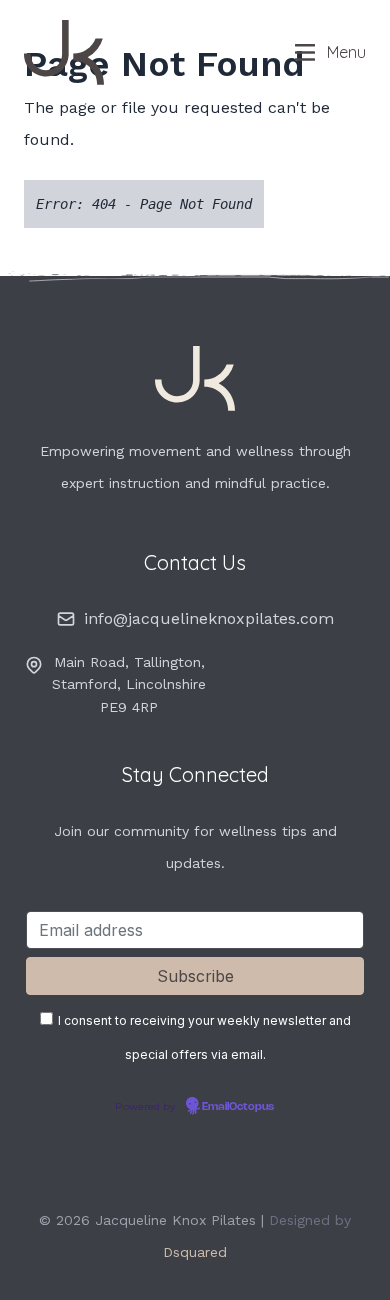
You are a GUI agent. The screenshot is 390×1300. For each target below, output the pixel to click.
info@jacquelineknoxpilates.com (209, 618)
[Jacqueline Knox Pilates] (132, 52)
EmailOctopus (238, 1107)
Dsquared (195, 1252)
